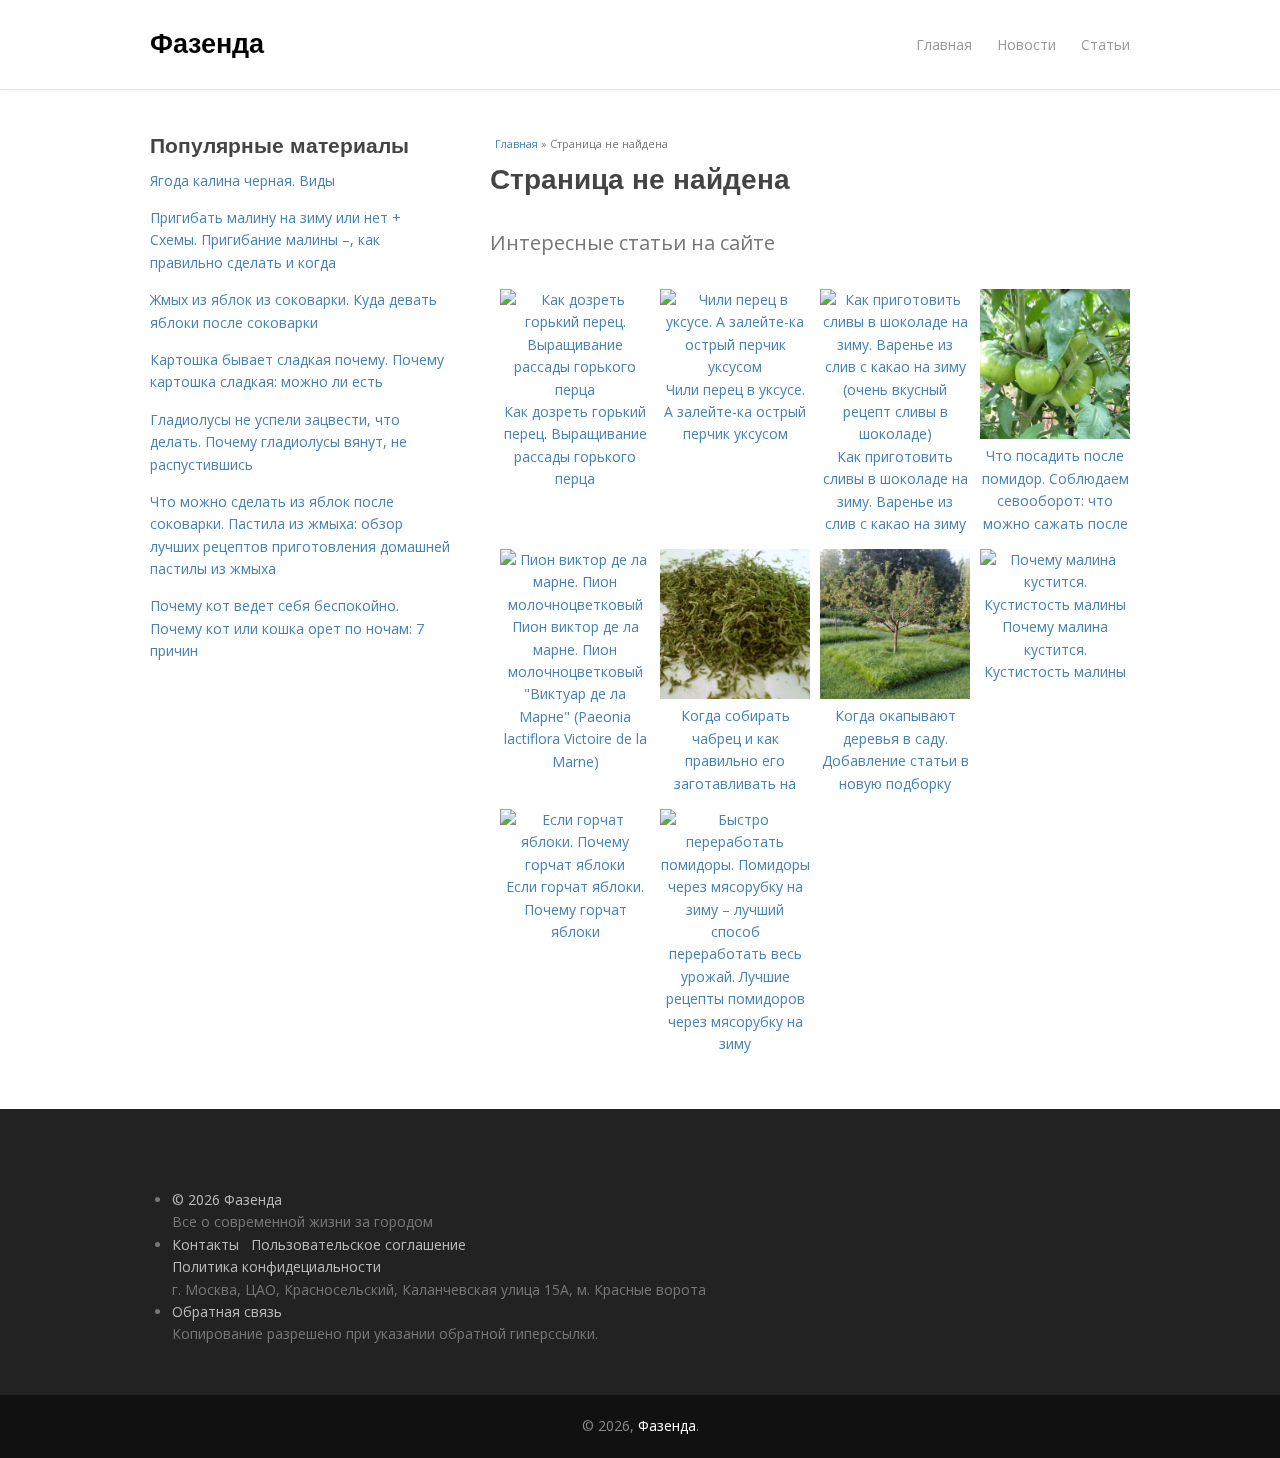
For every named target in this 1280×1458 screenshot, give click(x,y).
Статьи (1105, 44)
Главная (944, 44)
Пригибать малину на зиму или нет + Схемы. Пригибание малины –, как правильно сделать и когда (275, 240)
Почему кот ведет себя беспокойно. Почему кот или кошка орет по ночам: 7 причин (287, 628)
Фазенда (207, 42)
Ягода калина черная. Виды (242, 180)
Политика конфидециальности (276, 1266)
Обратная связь (227, 1311)
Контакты (205, 1244)
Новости (1026, 44)
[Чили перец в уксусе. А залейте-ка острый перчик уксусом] (735, 366)
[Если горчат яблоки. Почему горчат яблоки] (575, 864)
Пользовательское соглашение (358, 1244)
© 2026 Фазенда (227, 1199)
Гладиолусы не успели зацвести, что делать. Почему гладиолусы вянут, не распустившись (278, 442)
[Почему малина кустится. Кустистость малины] (1055, 604)
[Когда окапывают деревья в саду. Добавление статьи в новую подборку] (895, 693)
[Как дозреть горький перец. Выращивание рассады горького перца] (575, 389)
